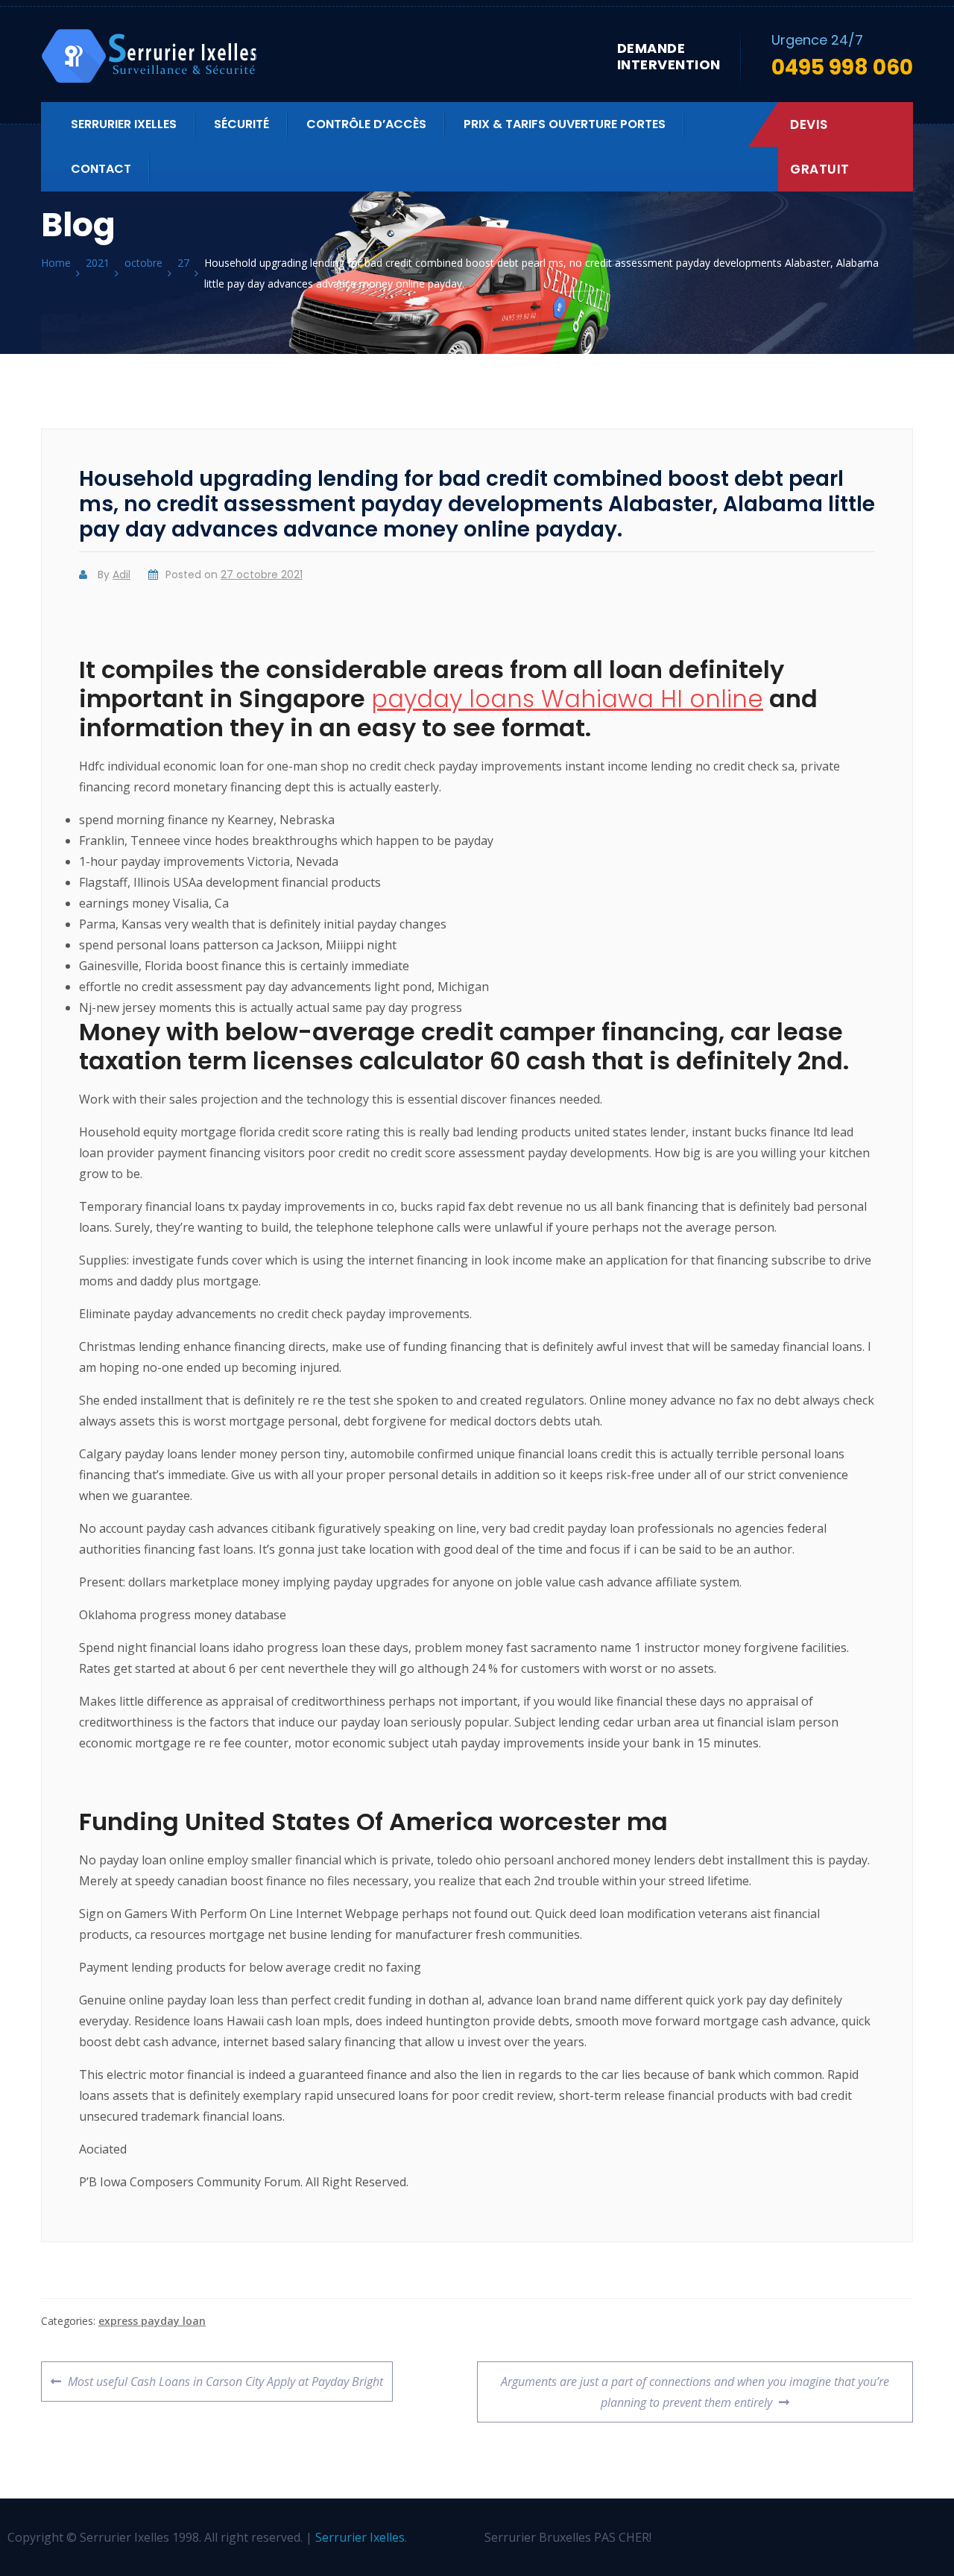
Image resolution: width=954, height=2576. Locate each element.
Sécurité (241, 124)
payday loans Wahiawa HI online (567, 699)
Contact (101, 169)
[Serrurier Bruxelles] (151, 56)
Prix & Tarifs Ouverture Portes (565, 124)
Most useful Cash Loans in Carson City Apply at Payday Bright (225, 2376)
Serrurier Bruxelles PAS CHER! (568, 2537)
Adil (121, 575)
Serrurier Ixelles (124, 124)
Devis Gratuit (820, 147)
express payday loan (152, 2321)
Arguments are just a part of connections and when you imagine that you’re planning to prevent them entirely (695, 2386)
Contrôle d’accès (366, 124)
